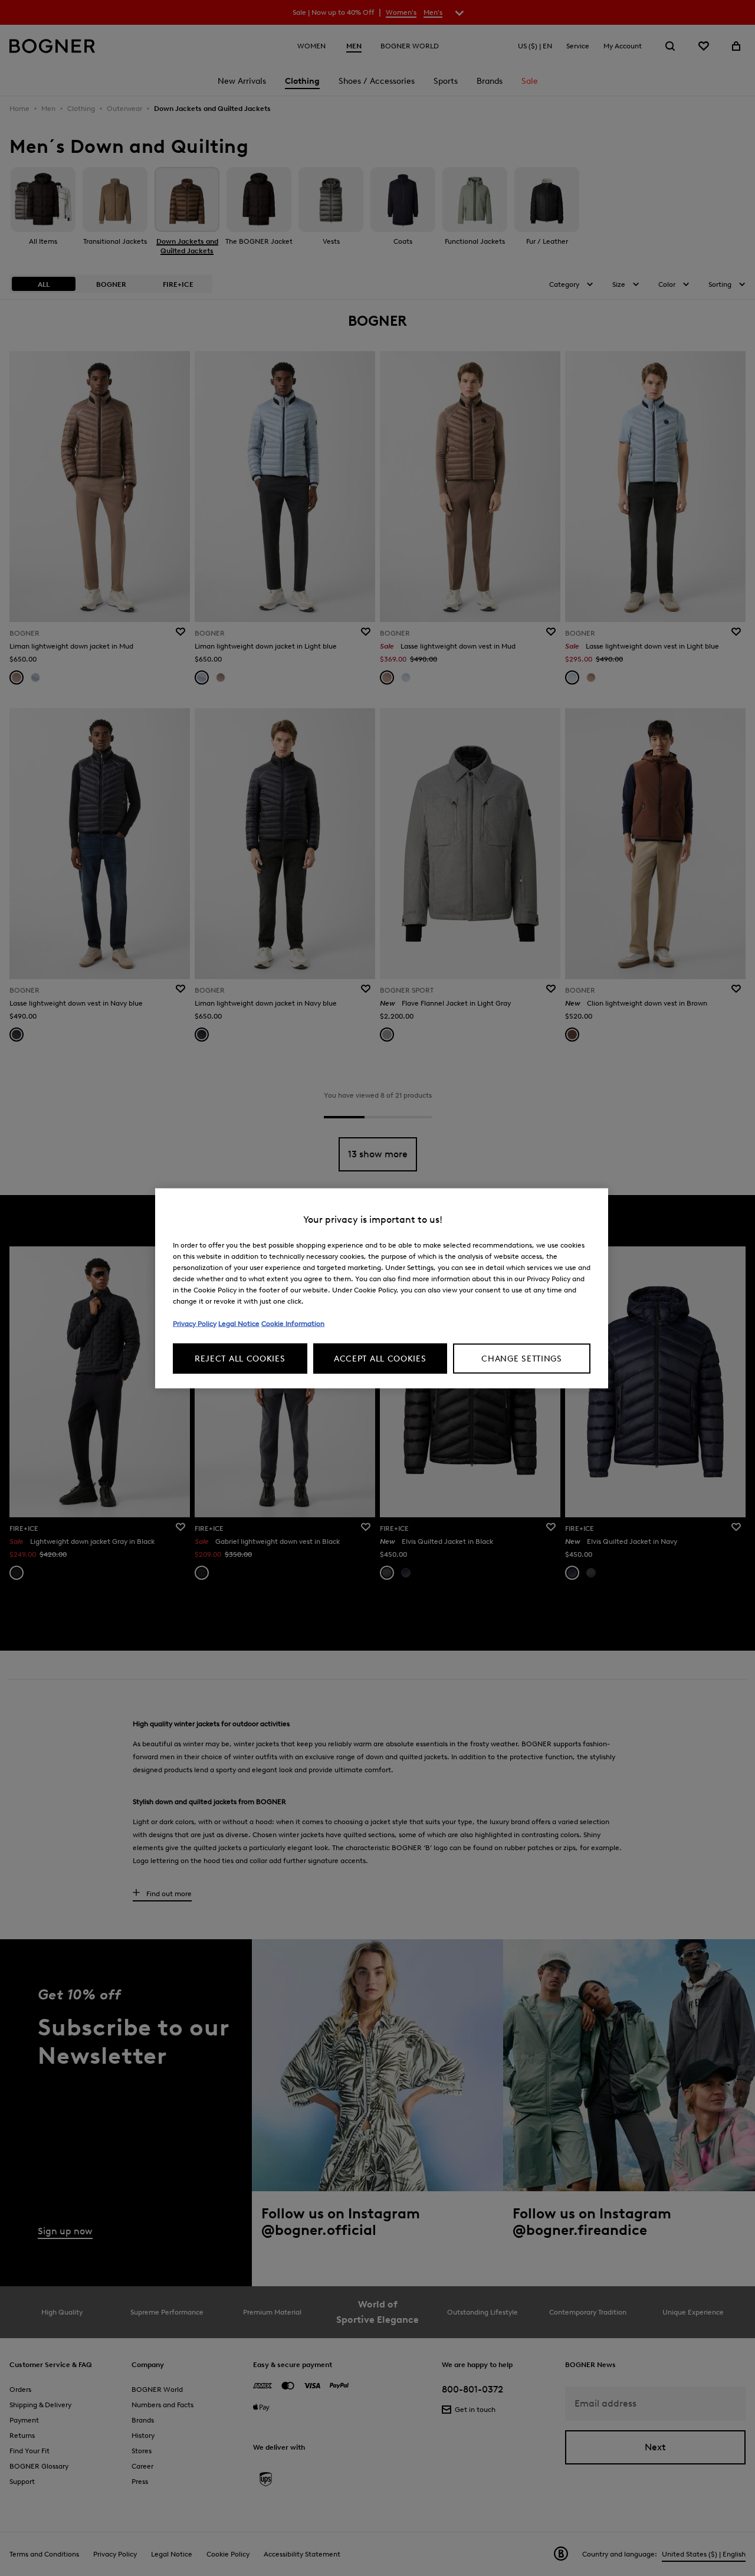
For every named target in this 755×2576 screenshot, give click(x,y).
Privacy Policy (195, 1323)
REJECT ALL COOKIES (240, 1358)
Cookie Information (293, 1323)
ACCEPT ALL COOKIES (380, 1358)
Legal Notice (239, 1323)
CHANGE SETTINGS (522, 1358)
